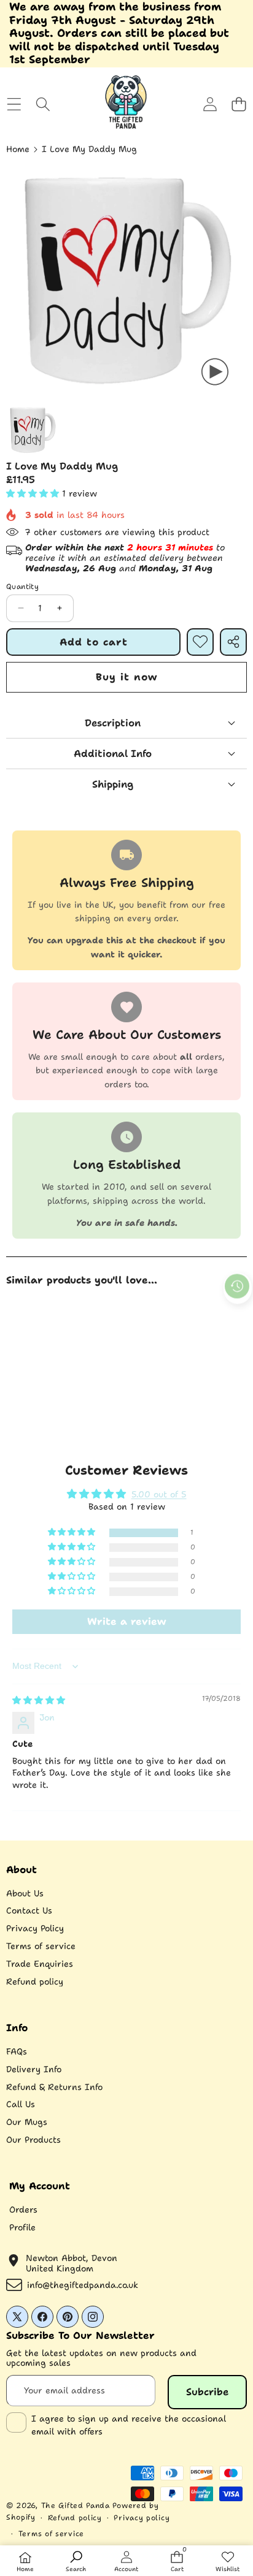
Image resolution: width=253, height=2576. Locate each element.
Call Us (21, 2104)
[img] (39, 1700)
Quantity (22, 587)
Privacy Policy (35, 1928)
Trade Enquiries (40, 1964)
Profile (22, 2227)
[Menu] (14, 104)
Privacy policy (142, 2518)
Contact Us (29, 1910)
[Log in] (210, 104)
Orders (23, 2209)
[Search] (43, 104)
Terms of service (41, 1946)
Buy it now (126, 677)
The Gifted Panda (76, 2506)
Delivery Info (34, 2069)
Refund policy (35, 1981)
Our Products (33, 2140)
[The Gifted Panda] (126, 104)
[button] (239, 104)
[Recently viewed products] (237, 1286)
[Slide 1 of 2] (33, 430)
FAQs (17, 2051)
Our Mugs (27, 2122)
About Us (25, 1893)
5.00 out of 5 (159, 1494)
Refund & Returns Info (54, 2087)
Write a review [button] (126, 1621)
